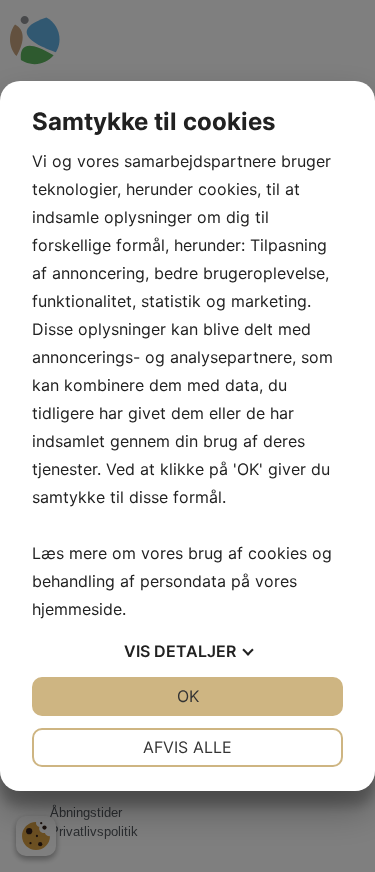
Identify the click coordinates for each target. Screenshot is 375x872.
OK (188, 696)
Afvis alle (187, 747)
